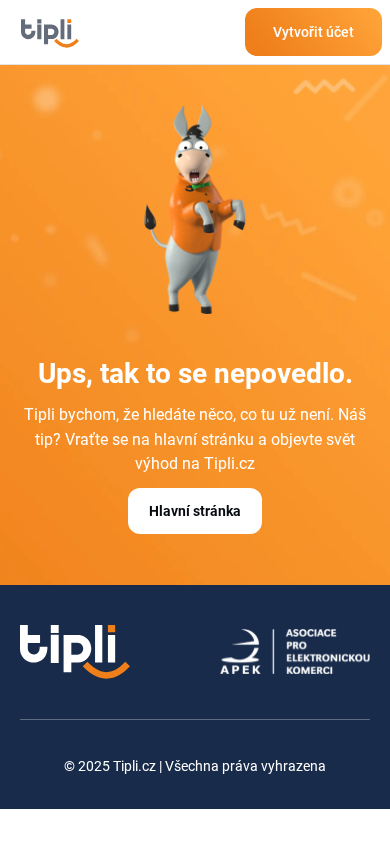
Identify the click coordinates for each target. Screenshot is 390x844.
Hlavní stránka (195, 511)
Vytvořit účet (313, 32)
